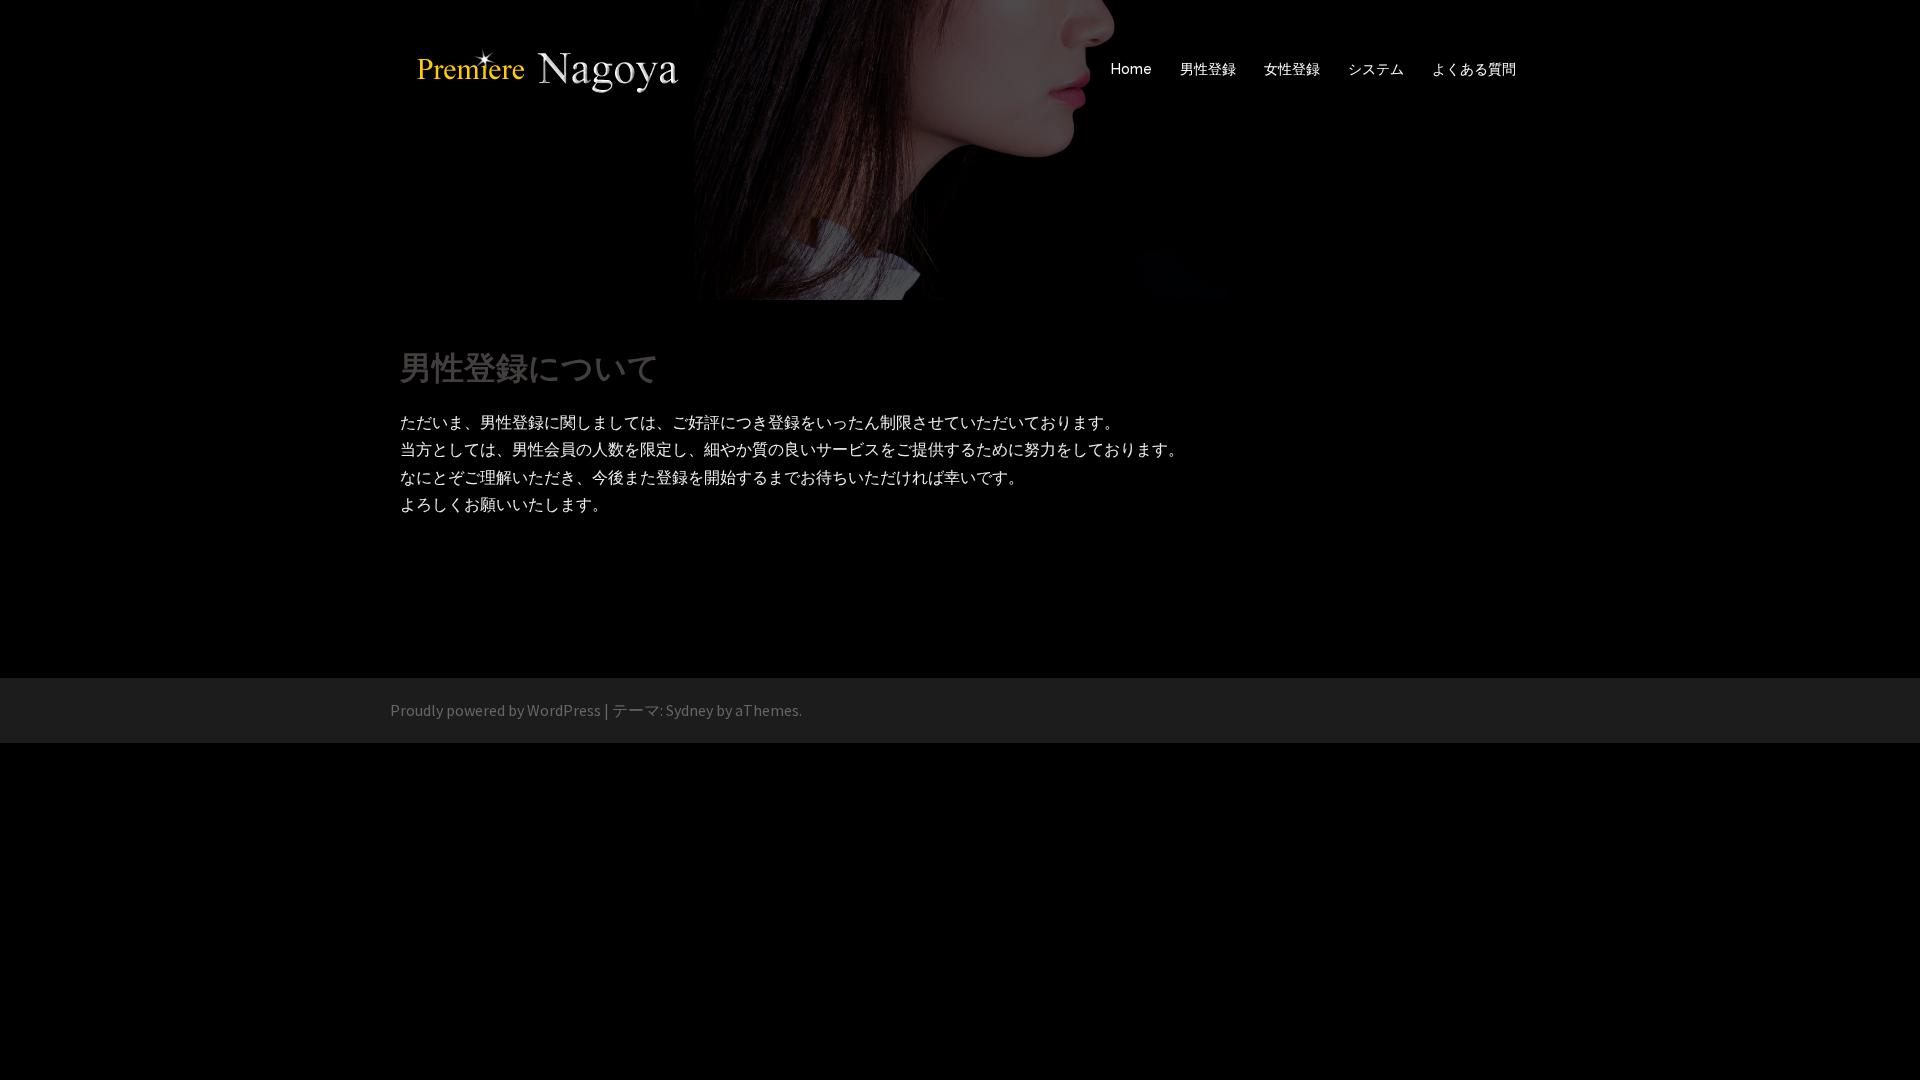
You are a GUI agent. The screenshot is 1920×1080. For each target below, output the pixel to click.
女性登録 (1292, 69)
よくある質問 (1474, 69)
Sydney (689, 710)
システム (1376, 69)
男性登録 (1208, 69)
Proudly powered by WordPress (495, 710)
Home (1131, 69)
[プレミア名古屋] (550, 68)
